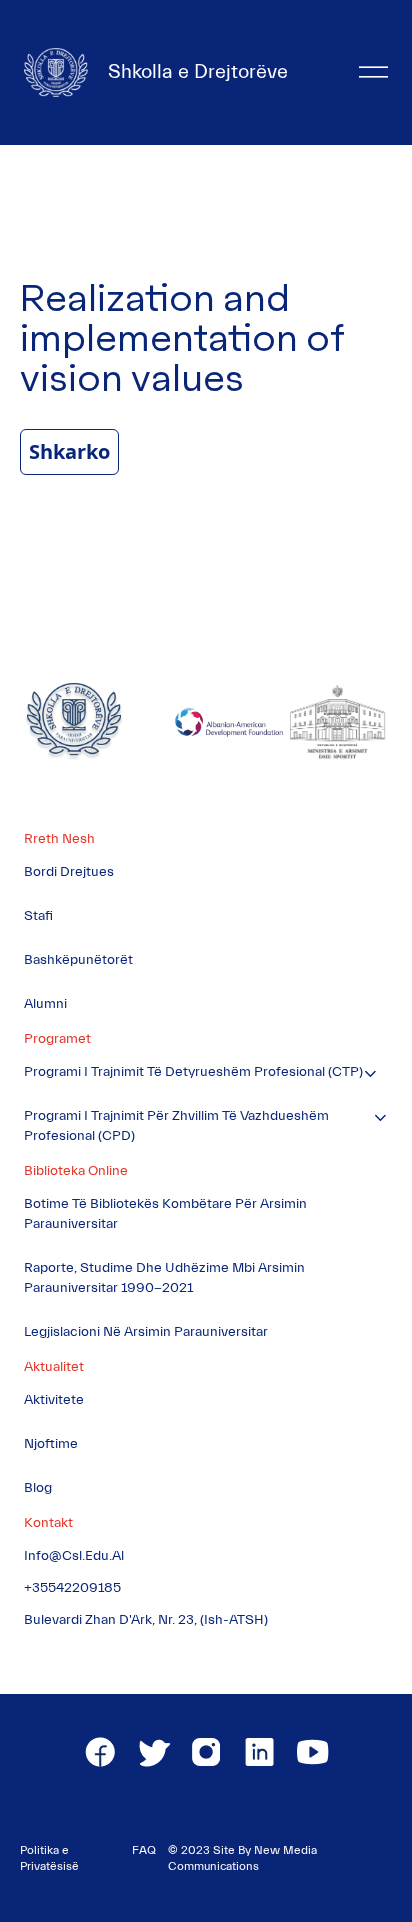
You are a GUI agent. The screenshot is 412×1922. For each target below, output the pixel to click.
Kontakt (48, 1523)
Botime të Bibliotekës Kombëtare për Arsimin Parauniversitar (165, 1214)
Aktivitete (54, 1400)
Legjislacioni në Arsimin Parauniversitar (146, 1332)
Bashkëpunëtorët (78, 960)
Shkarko (69, 451)
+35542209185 (72, 1588)
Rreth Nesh (59, 839)
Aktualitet (54, 1367)
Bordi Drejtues (69, 872)
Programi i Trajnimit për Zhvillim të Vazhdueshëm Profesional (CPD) (176, 1126)
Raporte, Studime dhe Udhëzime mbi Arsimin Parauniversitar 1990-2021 (164, 1278)
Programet (57, 1039)
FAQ (144, 1850)
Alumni (45, 1004)
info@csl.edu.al (74, 1556)
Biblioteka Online (76, 1171)
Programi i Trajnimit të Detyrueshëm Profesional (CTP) (193, 1072)
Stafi (38, 916)
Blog (38, 1488)
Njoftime (51, 1444)
